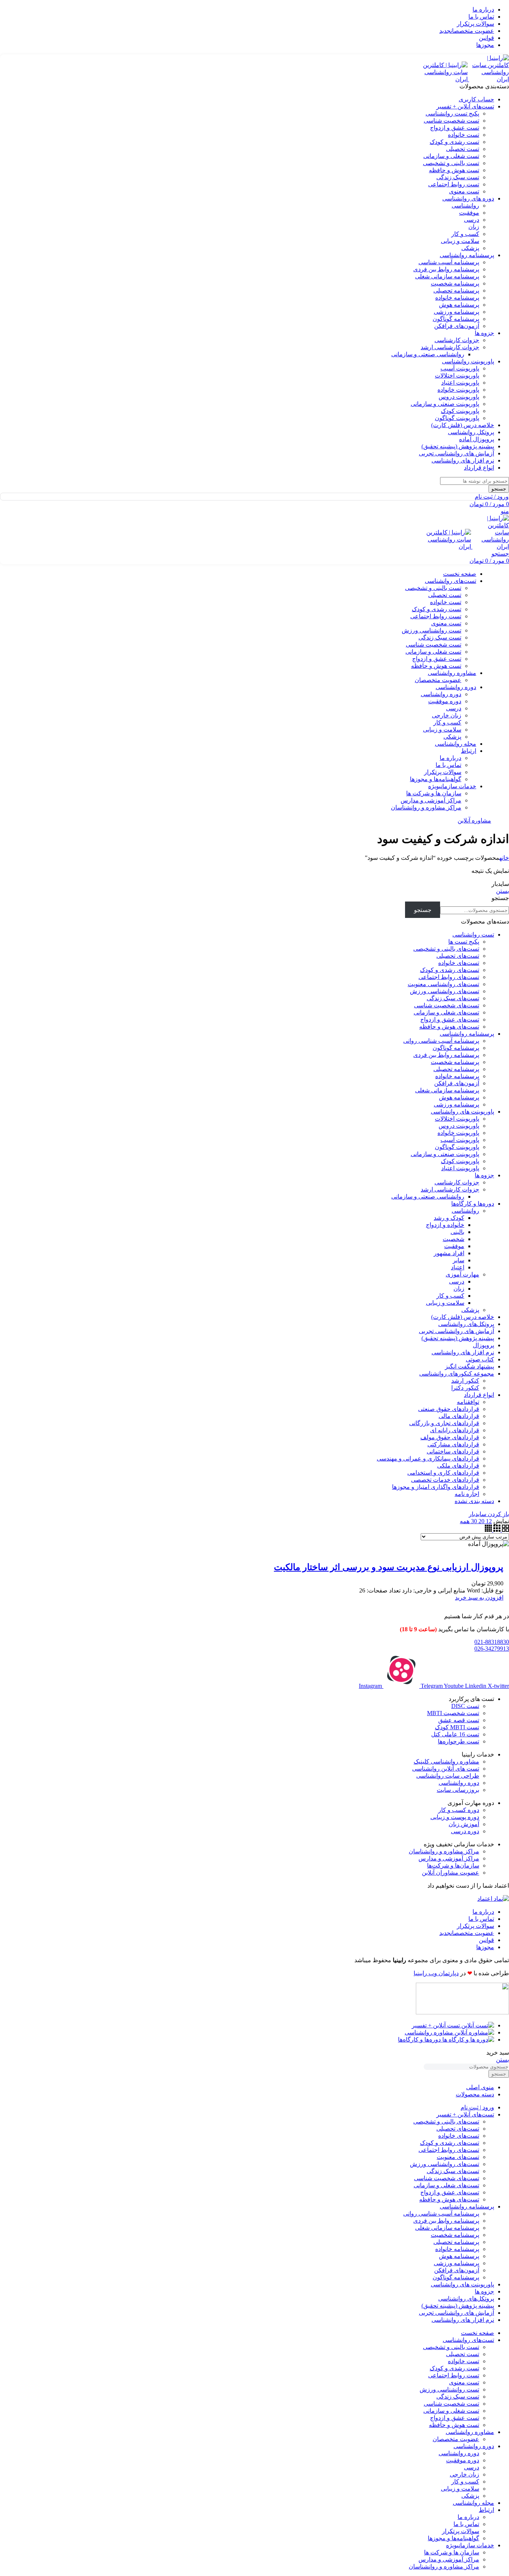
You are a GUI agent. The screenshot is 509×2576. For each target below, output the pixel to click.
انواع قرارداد (479, 1395)
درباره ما (450, 758)
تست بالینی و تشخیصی (451, 163)
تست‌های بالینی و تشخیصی (446, 949)
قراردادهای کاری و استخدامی (443, 1473)
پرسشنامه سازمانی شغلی (447, 276)
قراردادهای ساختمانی (453, 1451)
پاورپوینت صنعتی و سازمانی (445, 404)
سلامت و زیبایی (460, 241)
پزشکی (470, 248)
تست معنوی (464, 191)
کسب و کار (465, 234)
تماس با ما (448, 765)
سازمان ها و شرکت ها (434, 793)
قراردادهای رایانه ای (455, 1430)
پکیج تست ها (464, 942)
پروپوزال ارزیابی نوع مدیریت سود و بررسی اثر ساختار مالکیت (389, 1567)
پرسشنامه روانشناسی (467, 1034)
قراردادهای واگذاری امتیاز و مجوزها (436, 1487)
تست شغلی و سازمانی (451, 156)
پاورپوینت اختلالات (457, 375)
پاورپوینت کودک (460, 411)
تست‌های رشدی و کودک (450, 970)
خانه (504, 858)
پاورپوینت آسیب (460, 368)
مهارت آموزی (462, 1274)
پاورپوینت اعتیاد (460, 383)
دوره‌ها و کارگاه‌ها (473, 1204)
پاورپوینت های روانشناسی (462, 1112)
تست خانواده (464, 135)
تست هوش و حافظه (454, 170)
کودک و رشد (449, 1218)
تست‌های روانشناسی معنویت (443, 984)
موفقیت (469, 213)
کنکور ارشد (465, 1381)
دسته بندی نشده (474, 1501)
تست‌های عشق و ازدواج (450, 1019)
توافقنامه (468, 1402)
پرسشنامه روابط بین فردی (446, 269)
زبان (474, 227)
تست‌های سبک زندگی (453, 998)
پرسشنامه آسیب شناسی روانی (441, 1041)
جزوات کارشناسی (457, 340)
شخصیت (453, 1239)
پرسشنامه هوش (459, 305)
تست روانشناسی (473, 935)
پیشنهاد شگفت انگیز (470, 1366)
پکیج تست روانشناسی (452, 113)
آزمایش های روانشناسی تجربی (456, 1331)
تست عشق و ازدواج (455, 128)
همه (465, 1521)
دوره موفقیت (445, 701)
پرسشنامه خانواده (457, 298)
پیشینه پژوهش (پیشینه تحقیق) (458, 1338)
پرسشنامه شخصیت (455, 283)
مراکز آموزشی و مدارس (431, 800)
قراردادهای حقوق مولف (450, 1437)
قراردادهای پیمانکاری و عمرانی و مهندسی (428, 1459)
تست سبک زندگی (458, 177)
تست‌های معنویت (458, 2157)
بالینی (457, 1232)
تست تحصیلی (463, 149)
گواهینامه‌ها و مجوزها (436, 779)
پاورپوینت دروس (459, 397)
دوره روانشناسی (441, 694)
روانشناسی (465, 206)
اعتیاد (458, 1267)
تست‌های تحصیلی (458, 956)
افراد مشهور (449, 1253)
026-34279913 (492, 1649)
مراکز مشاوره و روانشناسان (426, 807)
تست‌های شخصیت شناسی (447, 1005)
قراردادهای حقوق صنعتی (449, 1409)
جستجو (500, 898)
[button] (479, 1598)
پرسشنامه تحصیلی (456, 291)
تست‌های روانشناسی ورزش (445, 991)
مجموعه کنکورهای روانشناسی (457, 1374)
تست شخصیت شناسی (451, 121)
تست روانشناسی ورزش (431, 630)
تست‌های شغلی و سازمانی (446, 1012)
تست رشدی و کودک (454, 142)
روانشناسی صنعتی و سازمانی (428, 354)
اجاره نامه (467, 1494)
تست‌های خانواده (459, 963)
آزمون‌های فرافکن (457, 326)
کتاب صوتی (480, 1359)
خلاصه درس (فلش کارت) (463, 1317)
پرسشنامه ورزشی (456, 312)
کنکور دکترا (465, 1388)
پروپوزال (483, 1345)
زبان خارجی (447, 715)
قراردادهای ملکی (458, 1466)
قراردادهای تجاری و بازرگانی (444, 1423)
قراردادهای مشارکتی (453, 1444)
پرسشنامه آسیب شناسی (449, 262)
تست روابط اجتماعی (454, 184)
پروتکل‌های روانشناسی (466, 1324)
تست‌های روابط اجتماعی (449, 977)
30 (473, 1521)
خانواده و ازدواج (445, 1225)
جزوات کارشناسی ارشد (450, 347)
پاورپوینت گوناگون (457, 418)
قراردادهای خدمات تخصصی (445, 1480)
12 (488, 1521)
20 (481, 1521)
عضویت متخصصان (438, 680)
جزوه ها (484, 1175)
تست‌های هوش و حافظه (449, 1027)
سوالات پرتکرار (443, 772)
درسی (472, 220)
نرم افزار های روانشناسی (463, 1352)
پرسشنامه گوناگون (456, 319)
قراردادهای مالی (459, 1416)
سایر (459, 1260)
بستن (502, 891)
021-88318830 (492, 1642)
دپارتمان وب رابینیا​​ (436, 1973)
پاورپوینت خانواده (458, 390)
